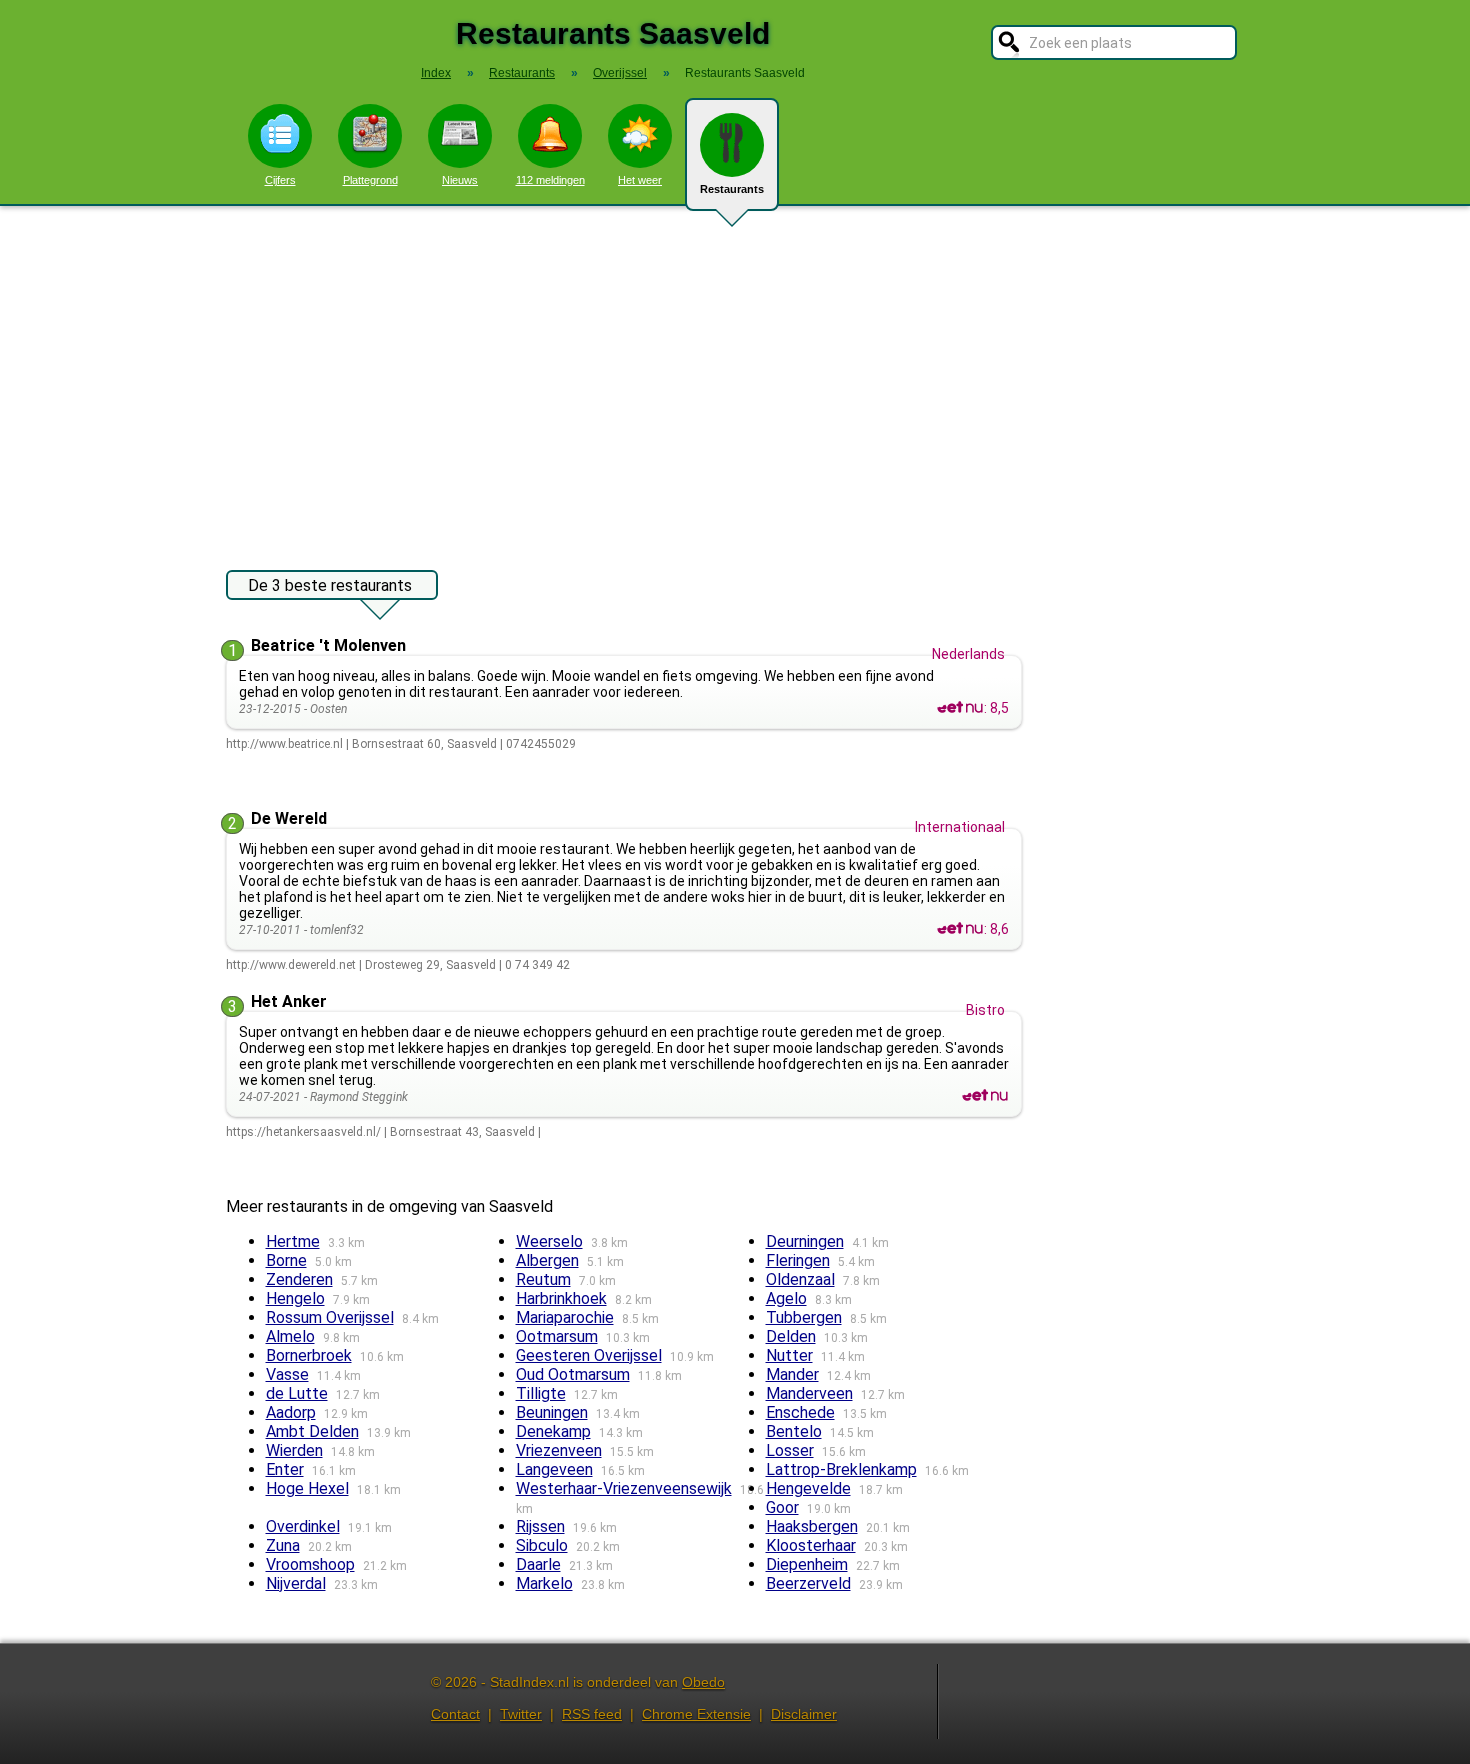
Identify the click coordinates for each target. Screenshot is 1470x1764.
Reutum (543, 1279)
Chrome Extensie (696, 1714)
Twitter (521, 1714)
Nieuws (460, 180)
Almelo (290, 1336)
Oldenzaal (800, 1279)
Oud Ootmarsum (573, 1374)
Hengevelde (808, 1488)
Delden (791, 1336)
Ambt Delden (312, 1431)
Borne (286, 1260)
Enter (285, 1469)
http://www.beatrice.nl (284, 744)
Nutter (789, 1355)
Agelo (786, 1298)
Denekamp (553, 1431)
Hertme (293, 1241)
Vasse (287, 1374)
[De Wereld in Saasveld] (960, 929)
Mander (792, 1374)
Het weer (640, 180)
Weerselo (549, 1241)
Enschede (800, 1412)
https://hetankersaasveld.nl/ (303, 1132)
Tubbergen (804, 1317)
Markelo (544, 1583)
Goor (782, 1507)
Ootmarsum (557, 1336)
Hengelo (295, 1298)
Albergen (547, 1260)
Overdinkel (303, 1526)
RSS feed (592, 1714)
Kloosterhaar (811, 1545)
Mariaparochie (565, 1317)
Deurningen (805, 1241)
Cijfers (280, 180)
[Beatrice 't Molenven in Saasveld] (960, 708)
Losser (790, 1450)
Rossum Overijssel (330, 1317)
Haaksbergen (812, 1526)
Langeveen (554, 1469)
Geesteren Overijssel (589, 1355)
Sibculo (542, 1545)
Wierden (294, 1450)
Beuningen (552, 1412)
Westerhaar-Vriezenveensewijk (624, 1488)
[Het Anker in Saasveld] (985, 1096)
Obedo (703, 1682)
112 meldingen (550, 180)
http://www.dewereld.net (291, 965)
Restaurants (732, 189)
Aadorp (291, 1412)
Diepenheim (807, 1564)
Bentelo (794, 1431)
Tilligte (541, 1393)
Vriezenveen (559, 1450)
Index (436, 73)
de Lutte (297, 1393)
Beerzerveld (808, 1583)
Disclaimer (804, 1714)
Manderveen (809, 1393)
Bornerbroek (309, 1355)
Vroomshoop (310, 1564)
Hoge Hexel (307, 1488)
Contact (455, 1714)
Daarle (538, 1564)
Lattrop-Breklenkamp (841, 1469)
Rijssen (540, 1526)
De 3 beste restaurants (330, 585)
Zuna (283, 1545)
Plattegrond (370, 180)
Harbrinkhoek (561, 1298)
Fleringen (798, 1260)
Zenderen (299, 1279)
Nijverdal (296, 1583)
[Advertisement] (735, 378)
